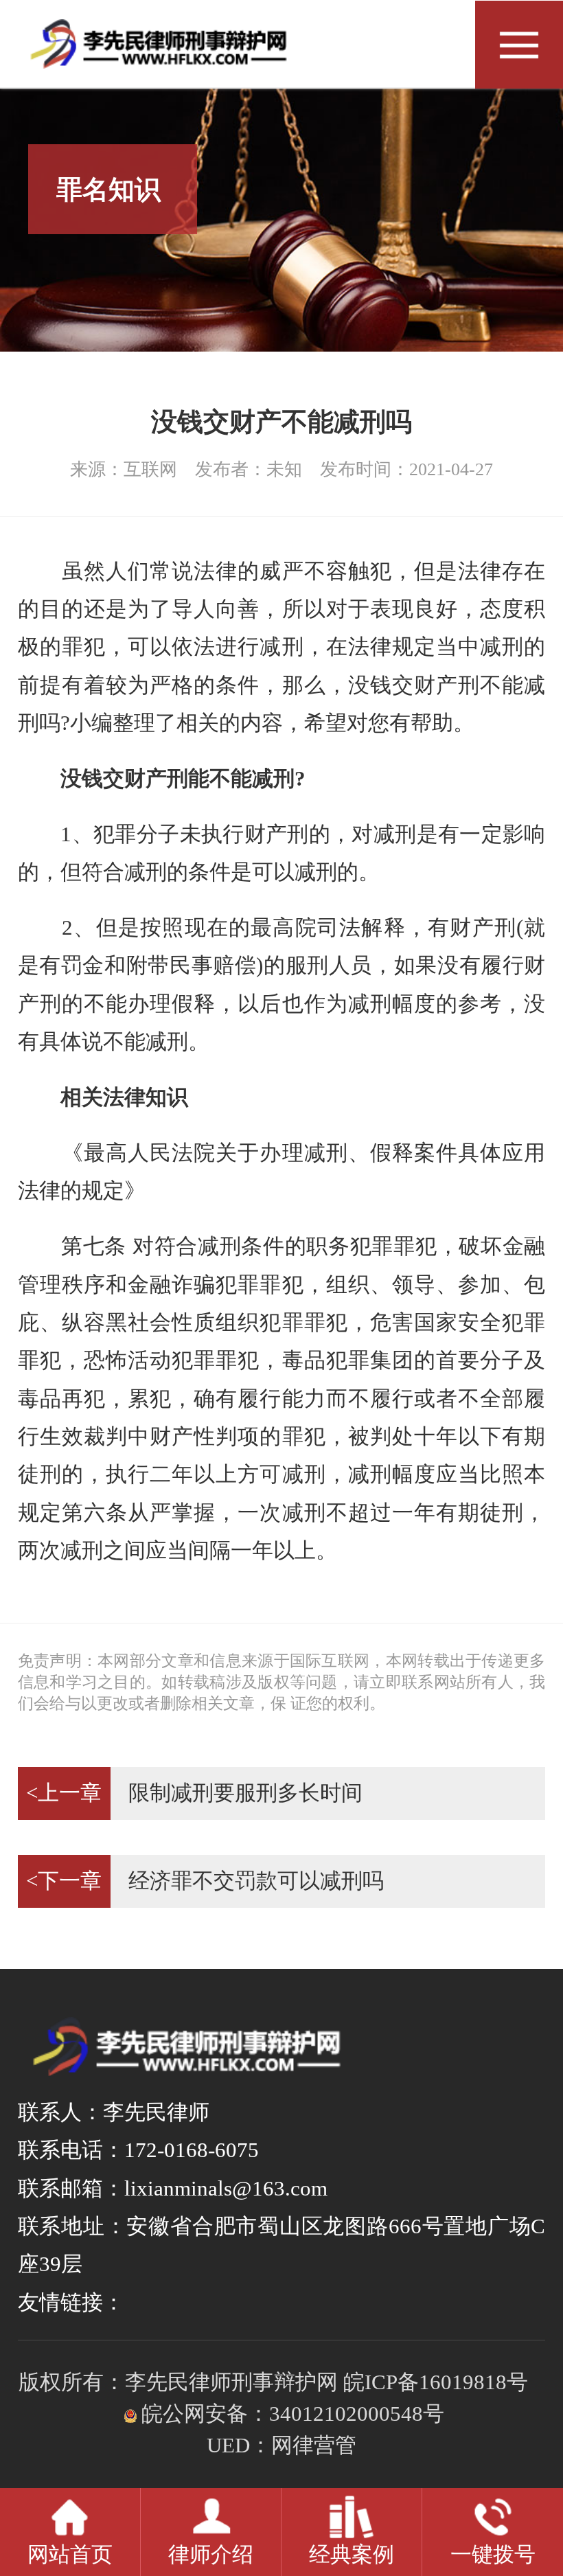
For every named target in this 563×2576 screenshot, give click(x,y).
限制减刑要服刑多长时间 (194, 1793)
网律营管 (314, 2446)
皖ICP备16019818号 (436, 2382)
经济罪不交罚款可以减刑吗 (205, 1881)
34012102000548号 (357, 2414)
